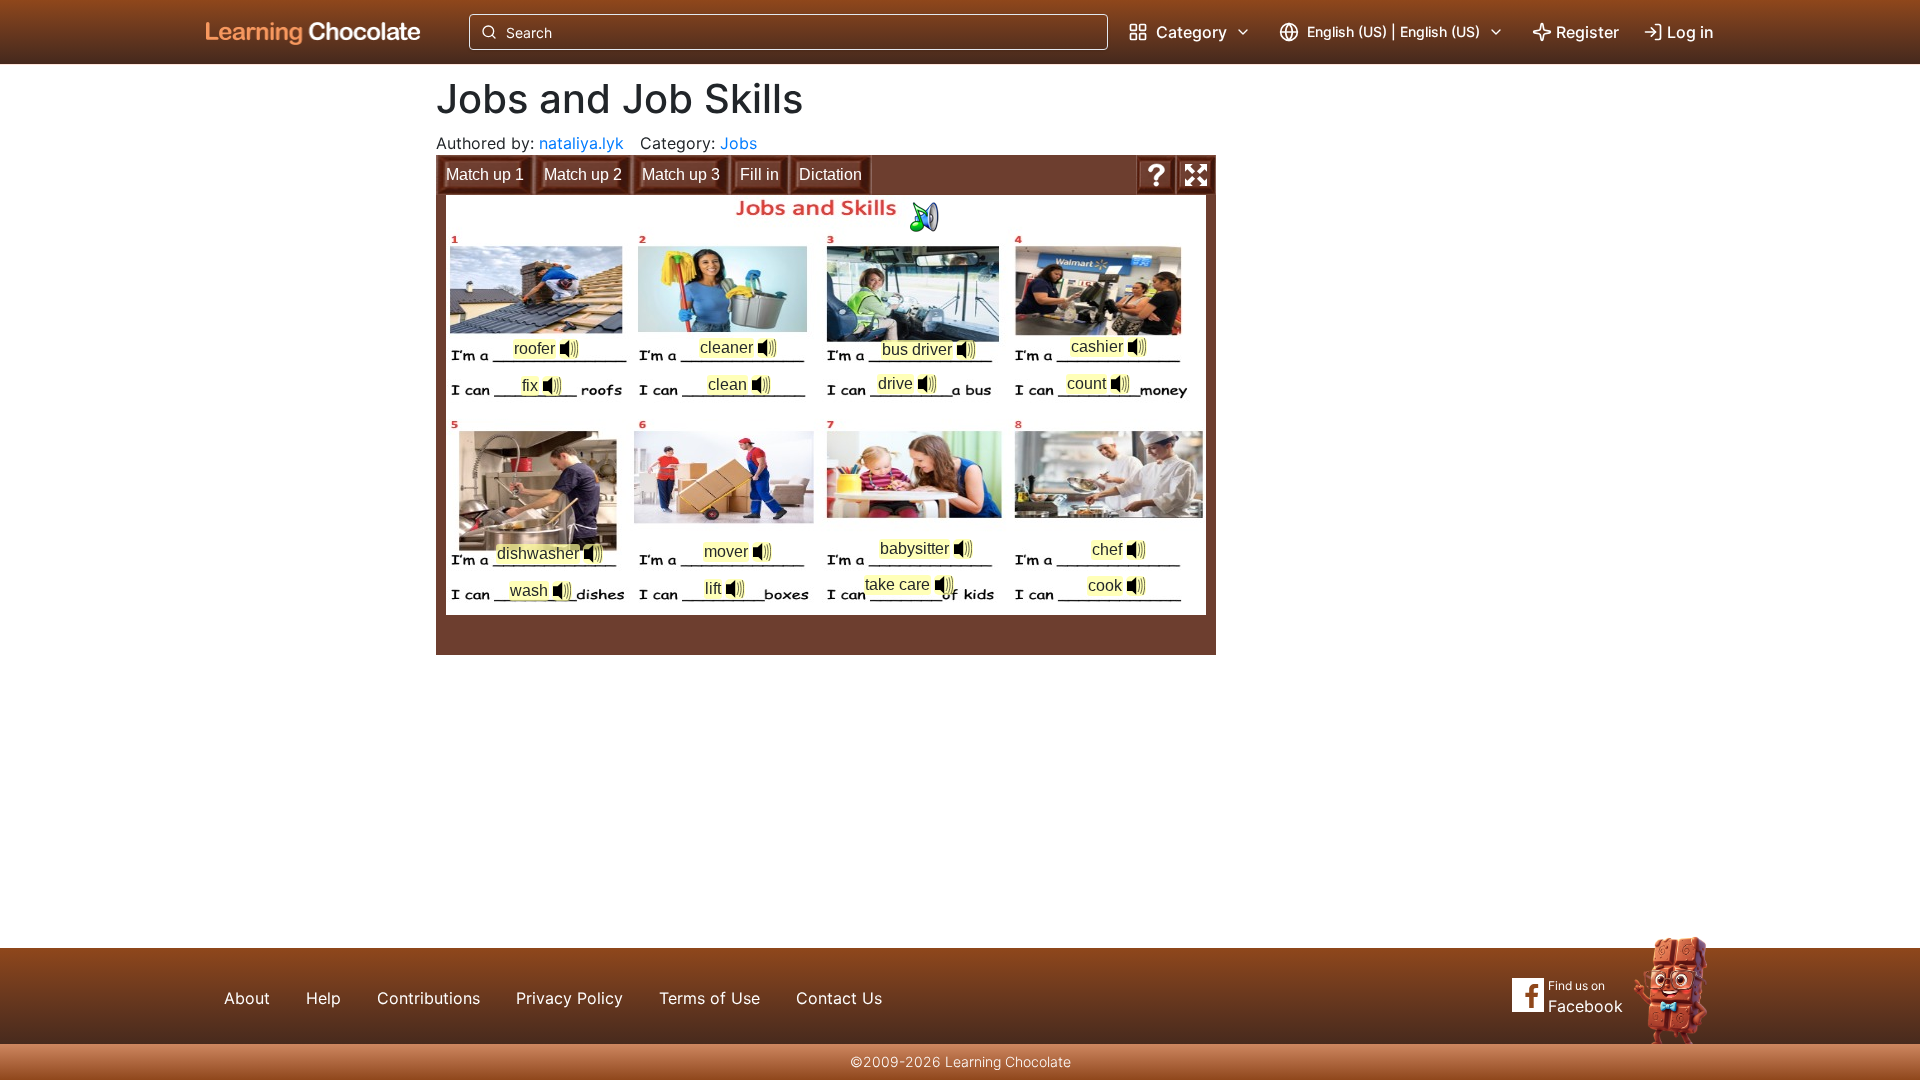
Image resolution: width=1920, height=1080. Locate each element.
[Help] (1156, 175)
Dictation (830, 174)
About (247, 998)
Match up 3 (681, 174)
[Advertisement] (298, 395)
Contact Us (839, 998)
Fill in (759, 174)
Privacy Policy (569, 998)
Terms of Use (709, 998)
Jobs (738, 143)
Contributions (428, 998)
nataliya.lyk (581, 143)
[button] (924, 217)
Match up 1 (485, 174)
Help (323, 998)
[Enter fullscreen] (1196, 175)
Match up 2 (583, 174)
